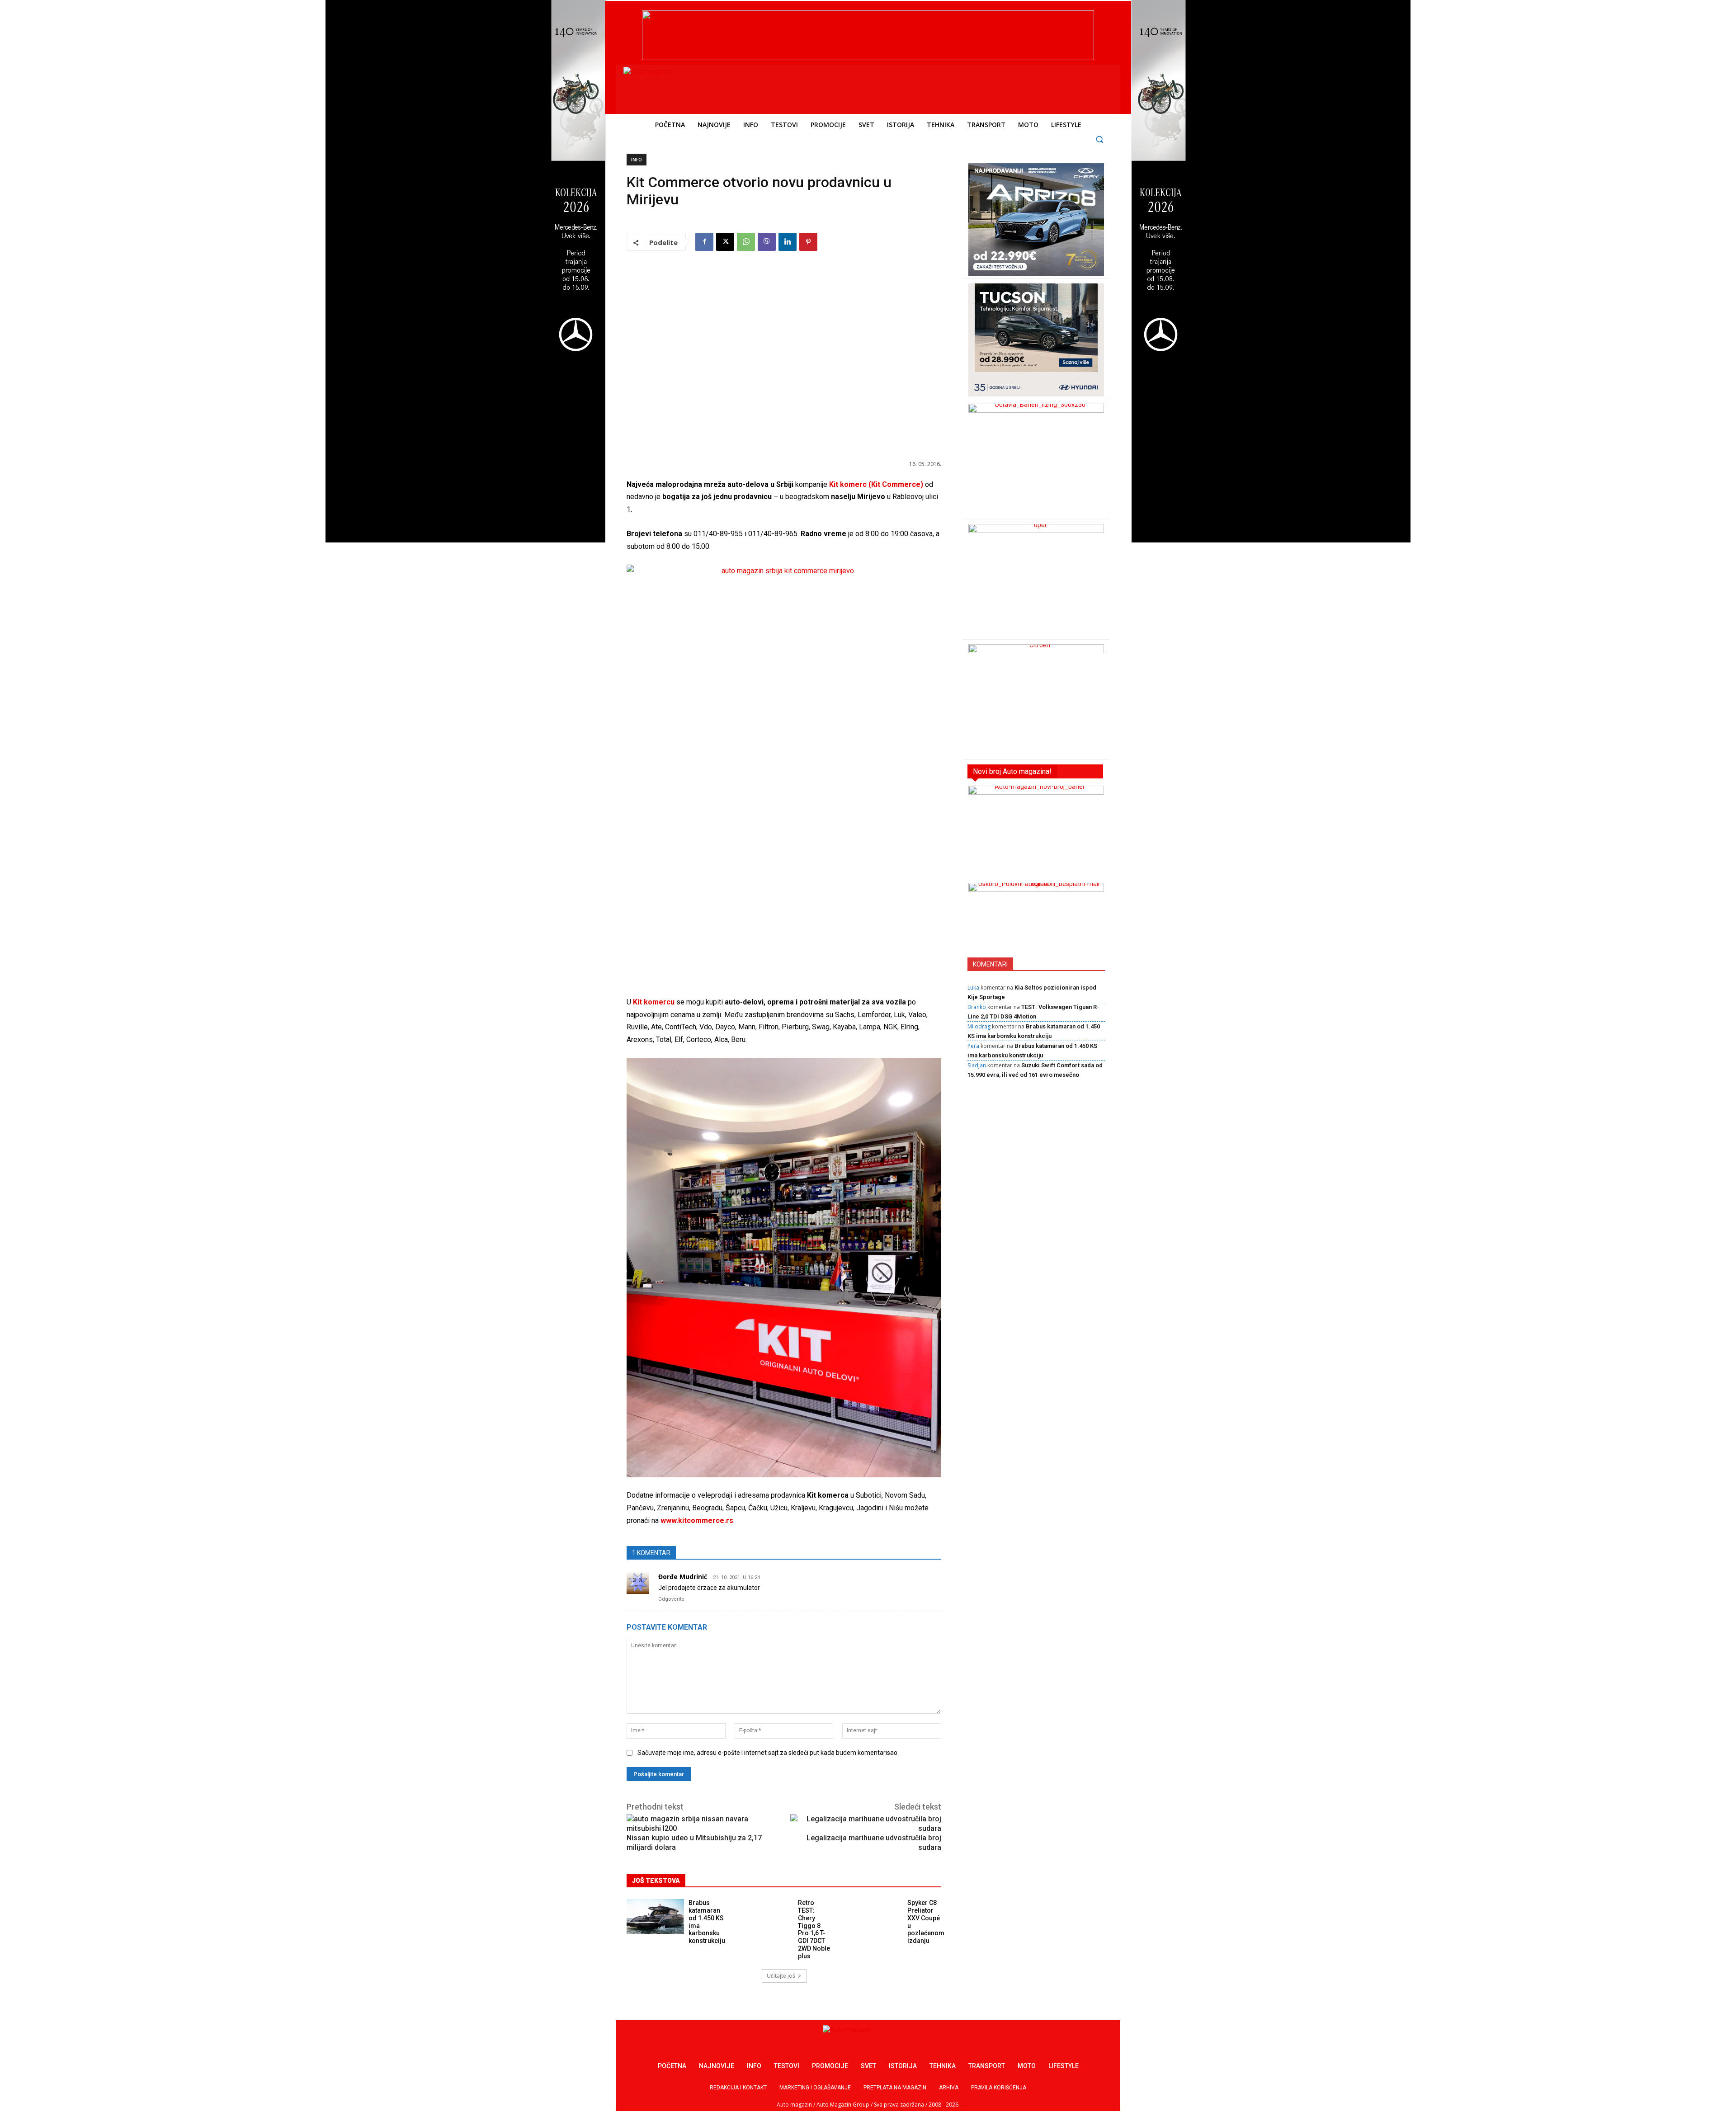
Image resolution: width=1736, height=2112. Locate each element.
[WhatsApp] (746, 242)
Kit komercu (654, 1002)
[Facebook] (704, 242)
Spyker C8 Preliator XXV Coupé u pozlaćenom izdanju (926, 1922)
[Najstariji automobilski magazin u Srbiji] (685, 87)
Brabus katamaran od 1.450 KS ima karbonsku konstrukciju (707, 1922)
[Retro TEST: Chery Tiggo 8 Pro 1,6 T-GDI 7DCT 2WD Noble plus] (765, 1916)
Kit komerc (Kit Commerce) (876, 484)
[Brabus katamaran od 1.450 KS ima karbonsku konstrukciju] (655, 1916)
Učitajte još (781, 1976)
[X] (725, 242)
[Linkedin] (788, 242)
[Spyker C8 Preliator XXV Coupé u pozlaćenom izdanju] (874, 1916)
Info (637, 160)
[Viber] (767, 242)
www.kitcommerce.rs (697, 1520)
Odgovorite (671, 1599)
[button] (1100, 139)
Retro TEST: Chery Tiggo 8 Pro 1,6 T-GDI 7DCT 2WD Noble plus (814, 1929)
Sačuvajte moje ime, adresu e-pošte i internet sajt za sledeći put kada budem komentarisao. (768, 1753)
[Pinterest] (808, 242)
